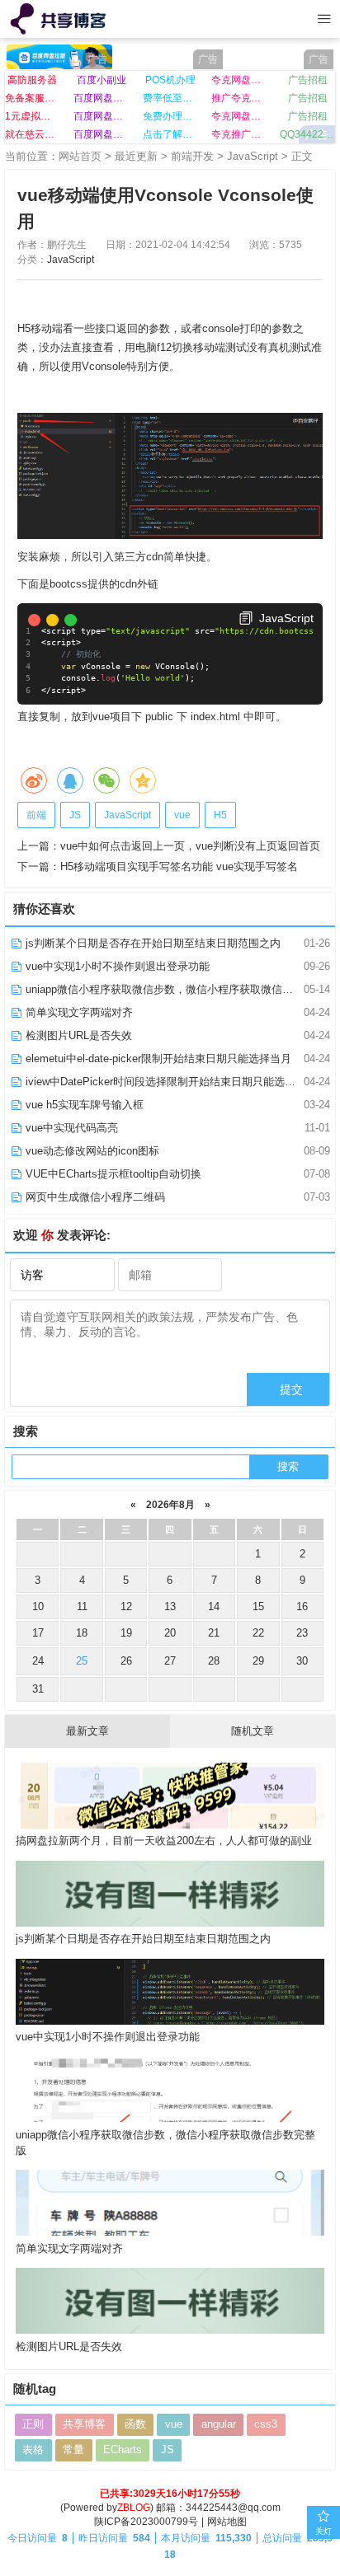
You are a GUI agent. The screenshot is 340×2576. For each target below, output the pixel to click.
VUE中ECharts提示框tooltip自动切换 (112, 1174)
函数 (135, 2424)
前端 (36, 815)
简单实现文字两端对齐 (78, 1012)
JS (75, 815)
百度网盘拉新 (101, 98)
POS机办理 (170, 80)
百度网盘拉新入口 (101, 134)
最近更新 (136, 156)
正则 (33, 2424)
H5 (220, 815)
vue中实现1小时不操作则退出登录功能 (116, 966)
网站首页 (80, 156)
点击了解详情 (170, 134)
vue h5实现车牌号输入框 (83, 1105)
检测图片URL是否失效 (77, 1035)
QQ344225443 (307, 134)
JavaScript (253, 156)
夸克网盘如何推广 (239, 116)
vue (182, 815)
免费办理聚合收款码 (170, 116)
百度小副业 (102, 80)
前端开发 (192, 156)
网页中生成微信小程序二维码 (94, 1197)
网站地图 (227, 2522)
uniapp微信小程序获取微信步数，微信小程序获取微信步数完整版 (179, 989)
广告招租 (308, 80)
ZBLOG (134, 2508)
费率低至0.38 (170, 98)
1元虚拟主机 (33, 116)
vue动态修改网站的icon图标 (91, 1151)
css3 (266, 2424)
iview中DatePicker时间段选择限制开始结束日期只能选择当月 (170, 1082)
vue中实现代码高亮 (70, 1128)
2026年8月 (170, 1504)
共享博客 (84, 2424)
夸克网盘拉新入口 (239, 80)
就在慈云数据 (33, 134)
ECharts (123, 2450)
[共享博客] (60, 19)
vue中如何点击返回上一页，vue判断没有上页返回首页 (190, 846)
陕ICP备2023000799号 (146, 2522)
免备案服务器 (33, 98)
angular (219, 2424)
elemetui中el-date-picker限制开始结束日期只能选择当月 (157, 1059)
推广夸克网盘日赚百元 (239, 98)
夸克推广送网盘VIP (239, 134)
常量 (73, 2450)
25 (82, 1661)
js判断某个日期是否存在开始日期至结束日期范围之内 (151, 943)
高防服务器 (32, 80)
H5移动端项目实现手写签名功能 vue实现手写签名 (179, 866)
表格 (33, 2450)
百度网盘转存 (101, 116)
